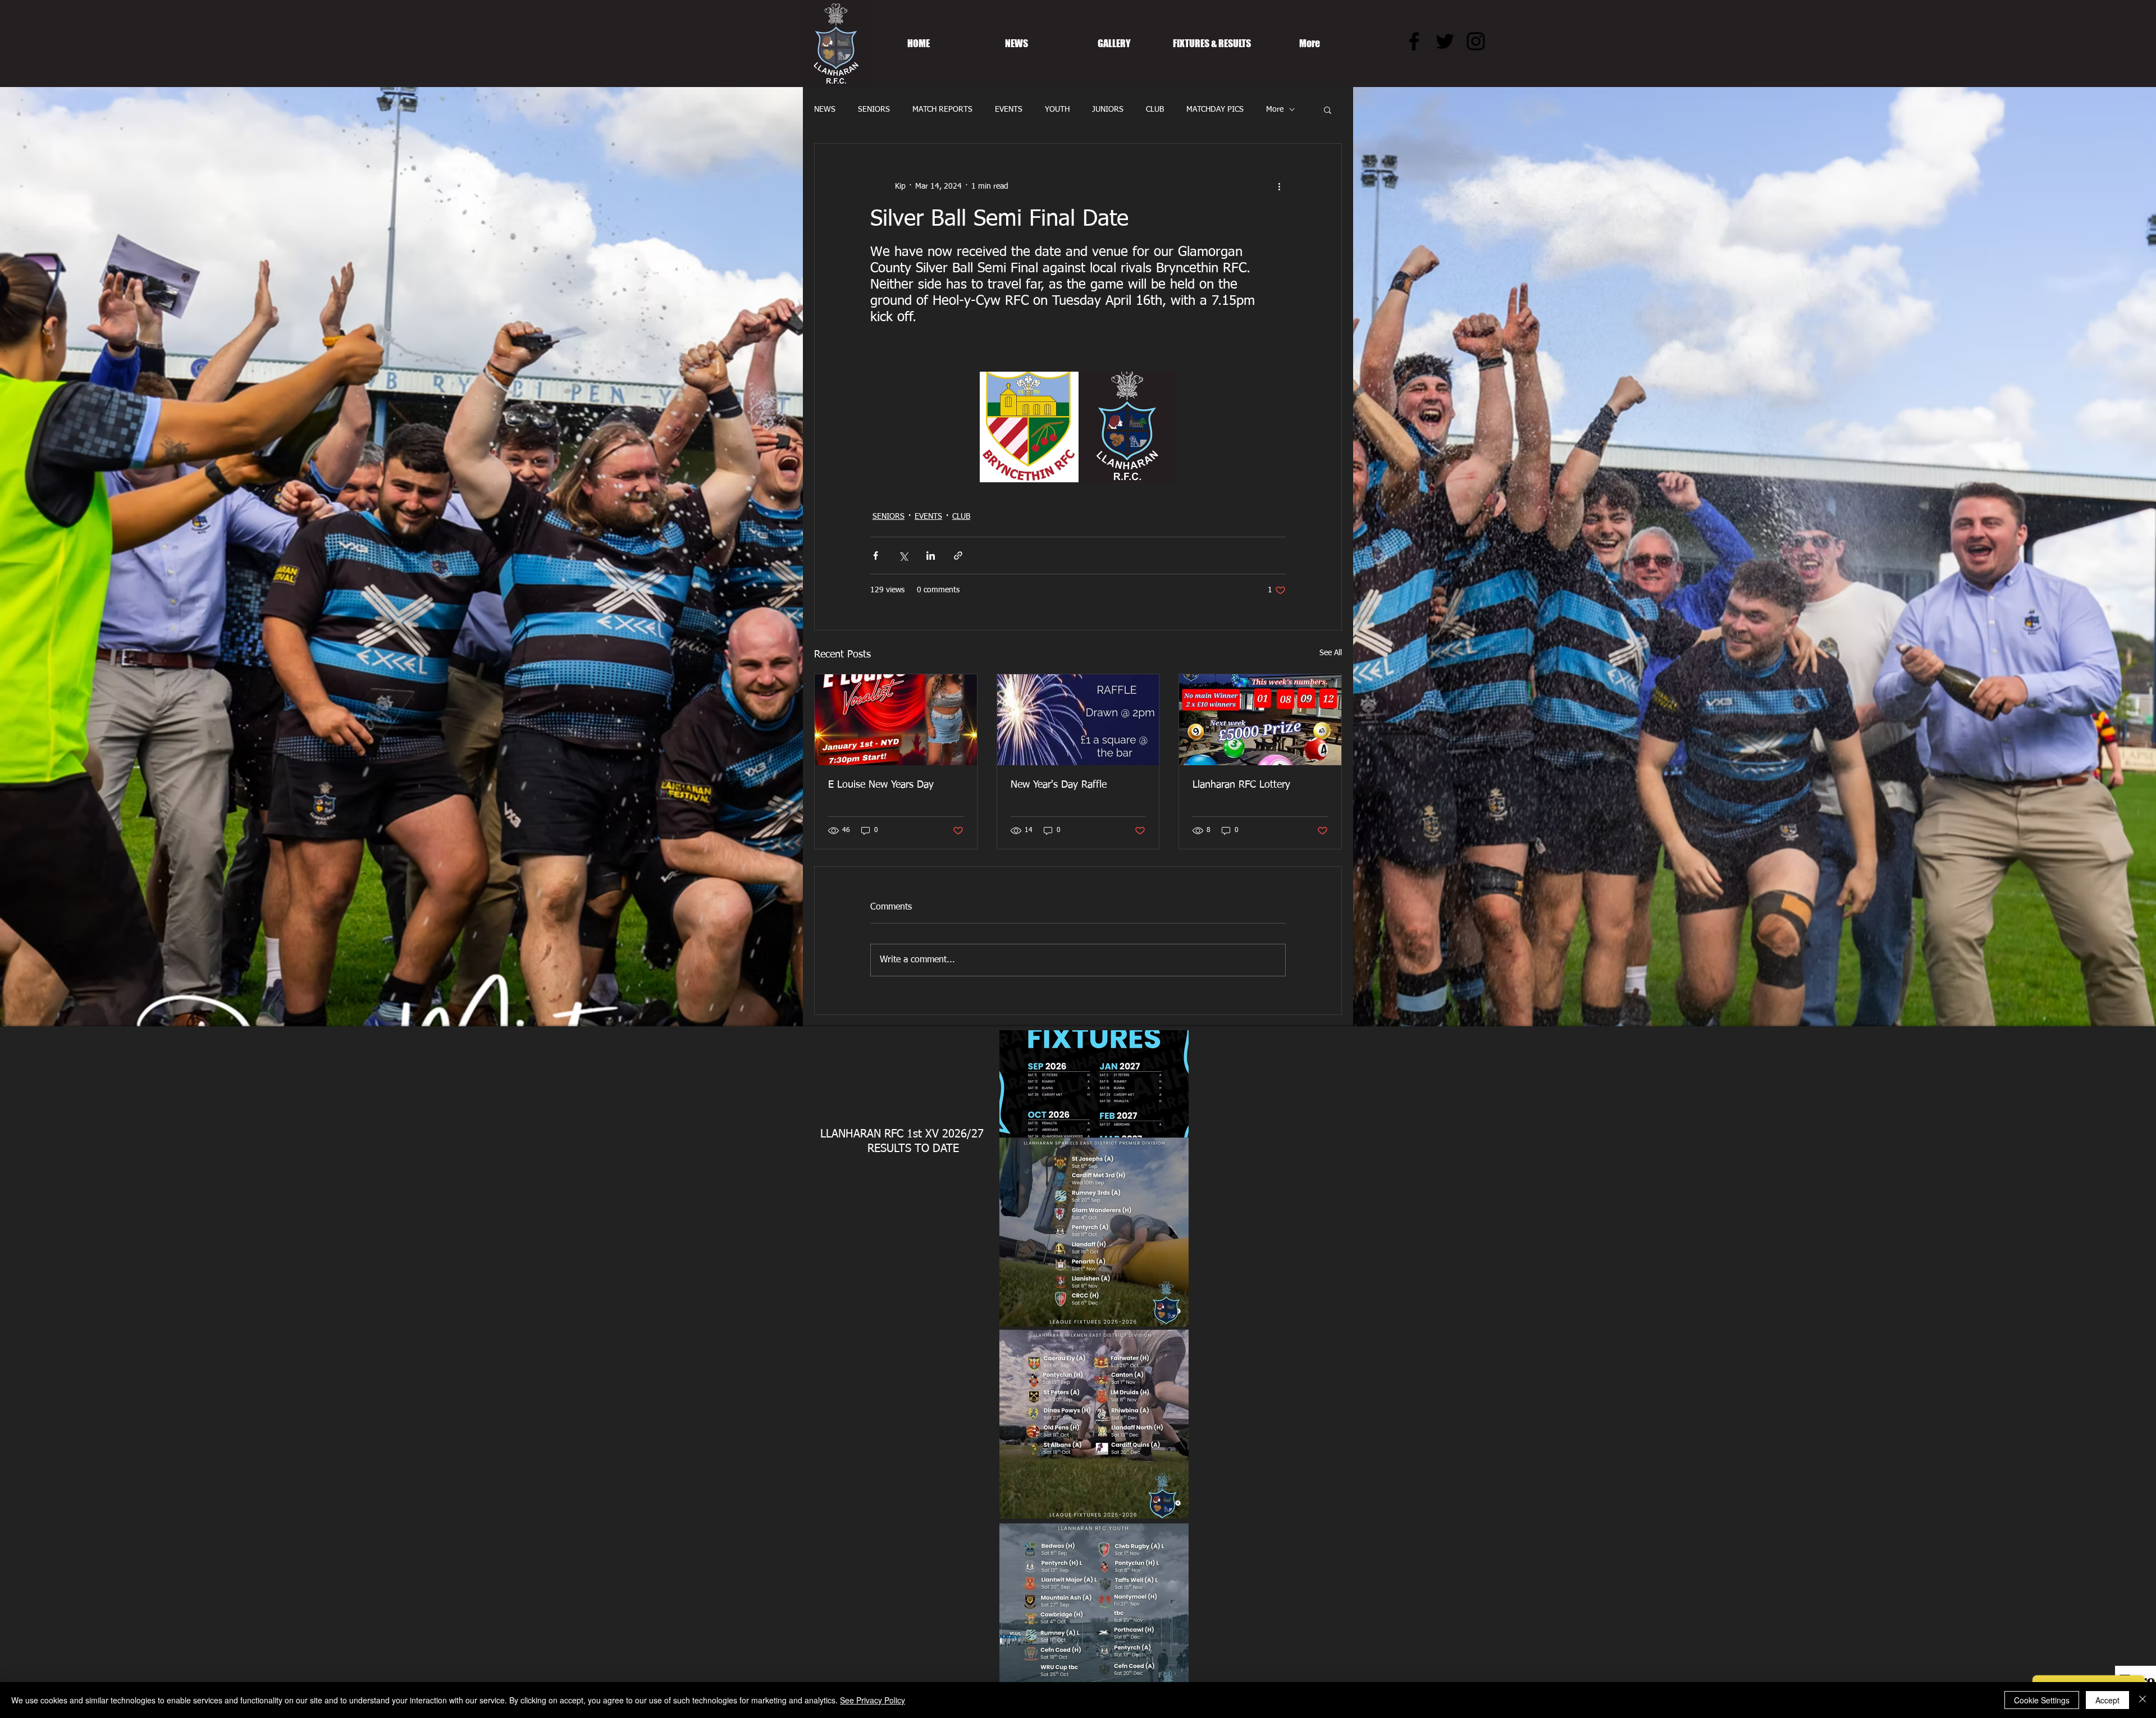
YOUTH (1057, 109)
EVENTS (1009, 109)
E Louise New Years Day (881, 785)
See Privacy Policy (873, 1700)
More (1275, 109)
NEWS (825, 109)
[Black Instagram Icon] (1476, 41)
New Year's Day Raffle (1059, 785)
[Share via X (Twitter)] (903, 556)
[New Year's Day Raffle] (1078, 720)
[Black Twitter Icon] (1445, 41)
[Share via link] (958, 556)
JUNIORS (1108, 109)
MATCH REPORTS (942, 109)
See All (1331, 653)
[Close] (2143, 1700)
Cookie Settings (2042, 1700)
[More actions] (1279, 186)
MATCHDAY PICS (1215, 109)
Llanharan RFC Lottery (1241, 785)
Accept (2107, 1700)
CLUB (1155, 109)
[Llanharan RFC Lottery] (1260, 720)
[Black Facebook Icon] (1414, 41)
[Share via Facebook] (876, 556)
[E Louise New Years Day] (896, 720)
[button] (1328, 109)
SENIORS (874, 109)
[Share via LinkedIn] (931, 556)
